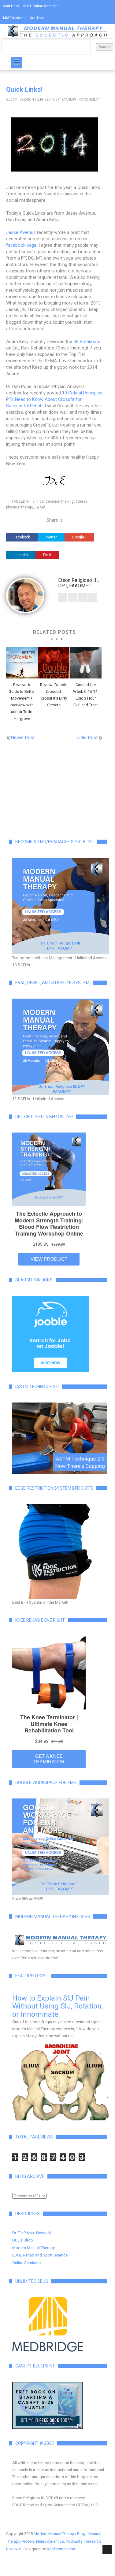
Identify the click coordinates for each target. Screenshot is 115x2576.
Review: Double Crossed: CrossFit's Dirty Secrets (54, 695)
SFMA (41, 507)
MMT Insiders (14, 18)
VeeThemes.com (62, 2549)
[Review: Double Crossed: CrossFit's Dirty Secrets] (54, 663)
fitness (82, 501)
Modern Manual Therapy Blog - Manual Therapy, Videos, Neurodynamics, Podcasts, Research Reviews (54, 2541)
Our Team (38, 18)
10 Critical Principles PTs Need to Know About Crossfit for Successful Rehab (54, 399)
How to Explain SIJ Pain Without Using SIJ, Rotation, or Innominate (57, 2006)
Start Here (11, 6)
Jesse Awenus (21, 232)
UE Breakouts (87, 342)
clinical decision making (53, 501)
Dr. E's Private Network (32, 2233)
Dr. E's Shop (23, 2240)
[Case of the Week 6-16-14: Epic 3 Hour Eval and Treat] (86, 663)
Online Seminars (26, 2263)
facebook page (21, 245)
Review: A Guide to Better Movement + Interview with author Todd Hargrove (22, 702)
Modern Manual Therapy (33, 2248)
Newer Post (23, 737)
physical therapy (20, 507)
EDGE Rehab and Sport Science (40, 2255)
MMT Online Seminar (41, 6)
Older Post (87, 737)
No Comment (89, 100)
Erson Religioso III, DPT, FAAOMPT (50, 100)
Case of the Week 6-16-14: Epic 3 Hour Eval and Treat (86, 695)
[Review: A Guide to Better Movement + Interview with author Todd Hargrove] (22, 663)
